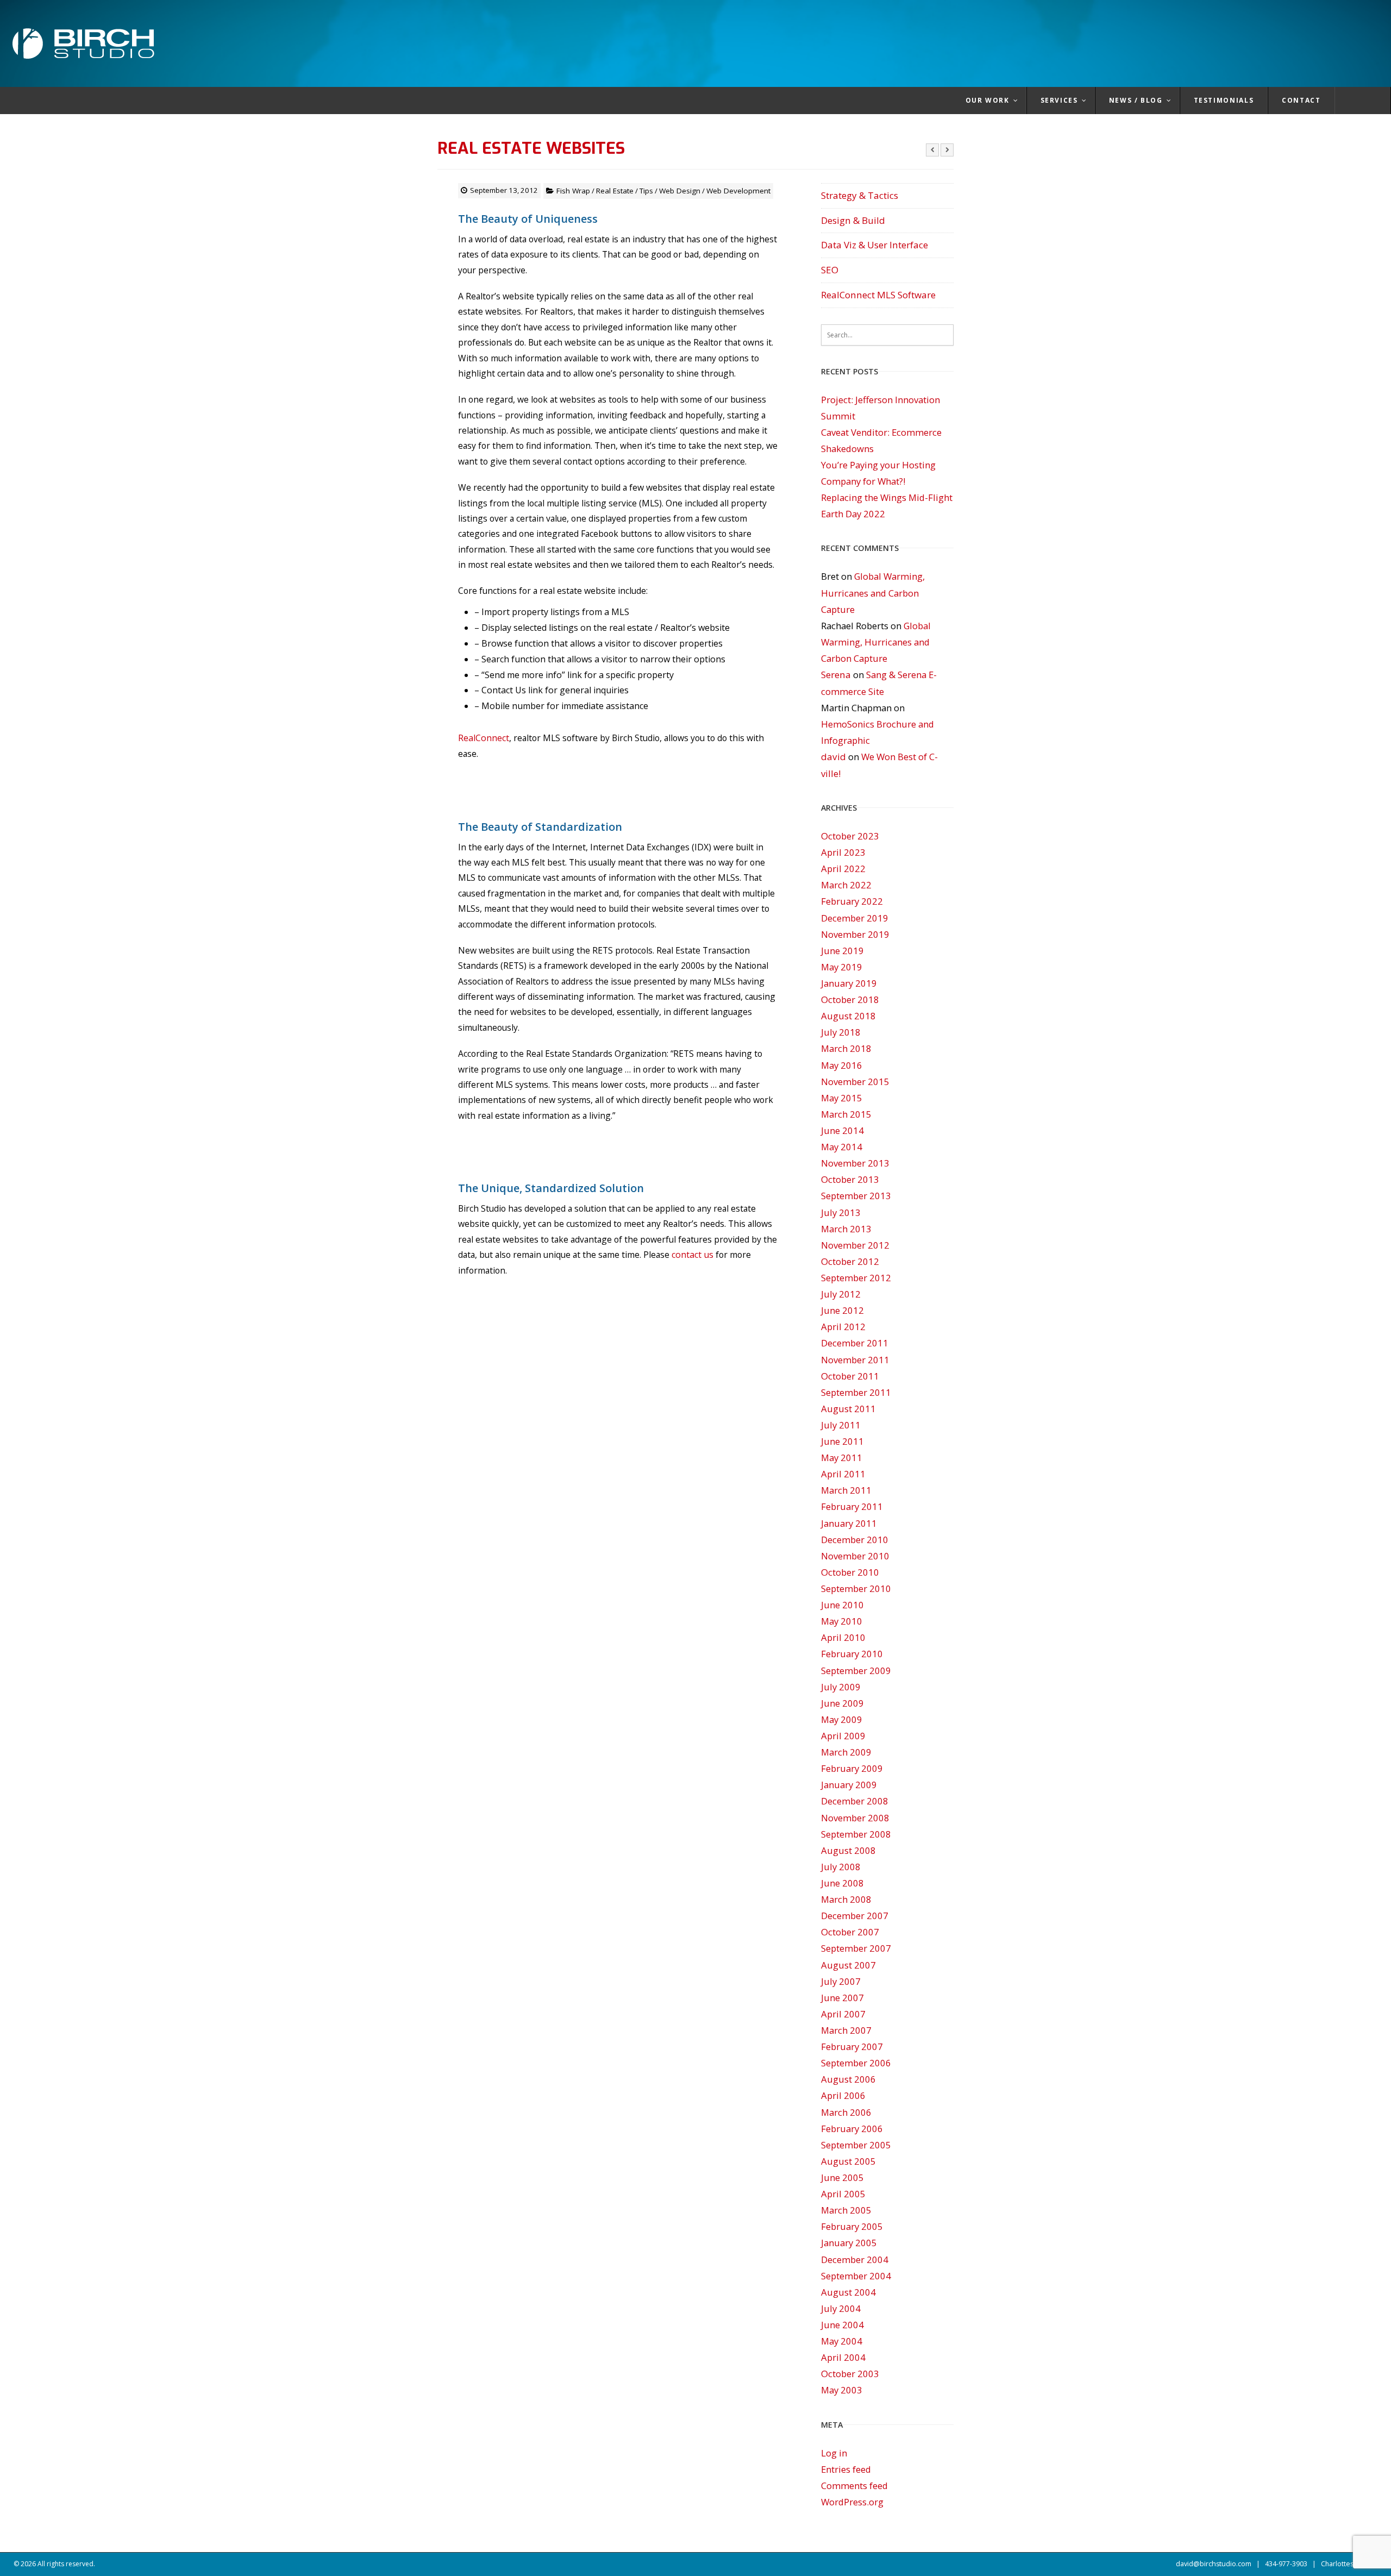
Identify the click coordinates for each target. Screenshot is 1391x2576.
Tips (646, 191)
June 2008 (842, 1883)
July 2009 (841, 1687)
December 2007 (855, 1916)
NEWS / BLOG (1136, 100)
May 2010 (842, 1621)
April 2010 (843, 1637)
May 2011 (842, 1458)
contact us (693, 1255)
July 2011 (841, 1425)
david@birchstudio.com (1214, 2564)
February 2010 (852, 1654)
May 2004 (842, 2341)
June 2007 (842, 1998)
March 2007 (846, 2030)
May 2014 (842, 1147)
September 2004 (856, 2276)
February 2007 (852, 2047)
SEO (830, 270)
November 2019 (855, 934)
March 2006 (846, 2112)
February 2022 (852, 901)
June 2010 (842, 1605)
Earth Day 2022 (853, 514)
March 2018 (846, 1048)
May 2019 (842, 967)
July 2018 (841, 1032)
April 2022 (843, 869)
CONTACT (1301, 100)
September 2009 (856, 1671)
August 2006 (848, 2079)
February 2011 (852, 1506)
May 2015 (842, 1098)
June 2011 (842, 1441)
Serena (836, 675)
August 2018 (848, 1016)
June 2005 (842, 2177)
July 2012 (841, 1294)
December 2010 (855, 1540)
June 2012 (842, 1310)
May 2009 (842, 1719)
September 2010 (856, 1588)
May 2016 (842, 1065)
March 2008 (846, 1899)
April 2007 (843, 2014)
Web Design (680, 191)
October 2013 (850, 1179)
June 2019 (842, 951)
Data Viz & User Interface (875, 245)
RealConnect (484, 738)
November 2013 (855, 1163)
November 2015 (855, 1082)
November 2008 (855, 1818)
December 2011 (855, 1343)
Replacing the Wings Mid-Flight (887, 497)
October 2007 (850, 1932)
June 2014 (842, 1130)
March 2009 (846, 1752)
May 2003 (842, 2390)
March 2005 (846, 2210)
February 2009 (852, 1768)
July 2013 (841, 1212)
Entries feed (846, 2469)
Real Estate (615, 191)
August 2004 (848, 2292)
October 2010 (850, 1572)
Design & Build (853, 220)
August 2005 (848, 2161)
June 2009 (842, 1703)
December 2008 (855, 1801)
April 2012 (843, 1327)
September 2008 (856, 1834)
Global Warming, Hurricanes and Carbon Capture (873, 593)
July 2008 (841, 1867)
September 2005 (856, 2145)
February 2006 (852, 2129)
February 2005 (852, 2226)
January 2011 (849, 1523)
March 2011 (846, 1490)
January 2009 (849, 1785)
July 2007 (841, 1981)
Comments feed (854, 2486)
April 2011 (843, 1474)
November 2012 (855, 1245)
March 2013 (846, 1229)
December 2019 (855, 918)
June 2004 (842, 2325)
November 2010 (855, 1556)
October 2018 (850, 999)
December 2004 (855, 2260)
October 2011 (850, 1376)
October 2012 (850, 1261)
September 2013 (856, 1196)
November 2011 (855, 1360)
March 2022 (846, 885)
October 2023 (850, 836)
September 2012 (856, 1278)
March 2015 (846, 1114)
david (834, 757)
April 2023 (843, 852)
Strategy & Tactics (860, 195)
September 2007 (856, 1948)
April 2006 (843, 2095)
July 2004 (841, 2308)
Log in (834, 2453)
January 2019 (849, 983)
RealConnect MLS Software (878, 295)
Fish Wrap (573, 191)
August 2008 (848, 1850)
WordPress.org (852, 2502)
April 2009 (843, 1736)
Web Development (738, 191)
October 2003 (850, 2374)
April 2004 (843, 2357)
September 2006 (856, 2063)
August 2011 (848, 1409)
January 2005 (849, 2243)
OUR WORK (988, 100)
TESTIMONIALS (1224, 100)
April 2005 (843, 2194)
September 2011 (856, 1392)
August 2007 (848, 1965)
